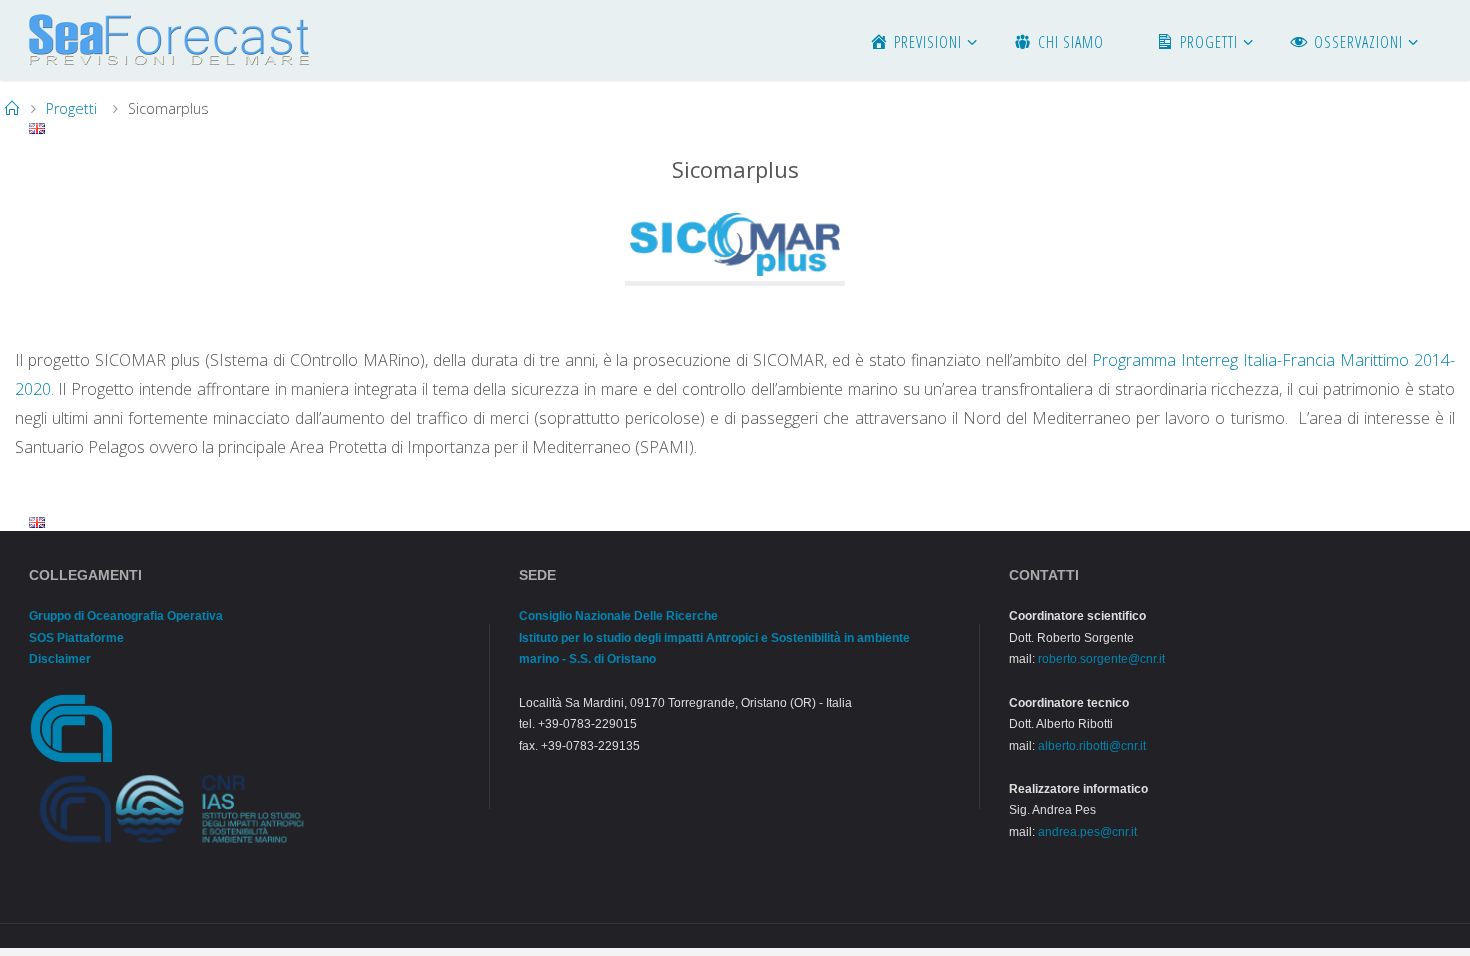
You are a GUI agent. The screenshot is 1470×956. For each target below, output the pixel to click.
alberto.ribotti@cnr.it (1092, 746)
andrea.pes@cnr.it (1087, 832)
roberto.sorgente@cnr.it (1101, 659)
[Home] (12, 108)
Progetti (71, 108)
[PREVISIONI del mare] (169, 40)
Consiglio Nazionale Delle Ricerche (618, 616)
